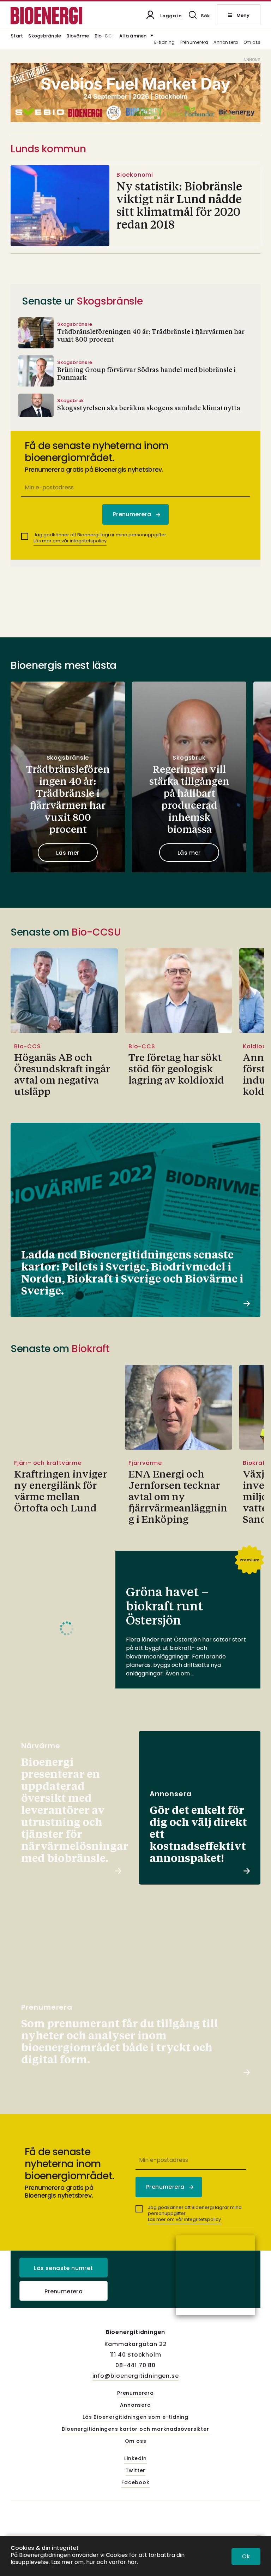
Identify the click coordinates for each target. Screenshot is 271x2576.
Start (17, 36)
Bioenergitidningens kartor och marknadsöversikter (135, 2429)
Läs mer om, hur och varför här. (95, 2562)
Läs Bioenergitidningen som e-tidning (135, 2417)
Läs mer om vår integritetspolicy (70, 541)
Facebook (135, 2483)
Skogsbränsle (45, 36)
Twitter (136, 2471)
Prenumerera (194, 43)
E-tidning (165, 43)
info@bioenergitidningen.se (136, 2376)
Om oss (252, 43)
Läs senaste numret (63, 2268)
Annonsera (226, 43)
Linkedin (135, 2459)
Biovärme (78, 36)
